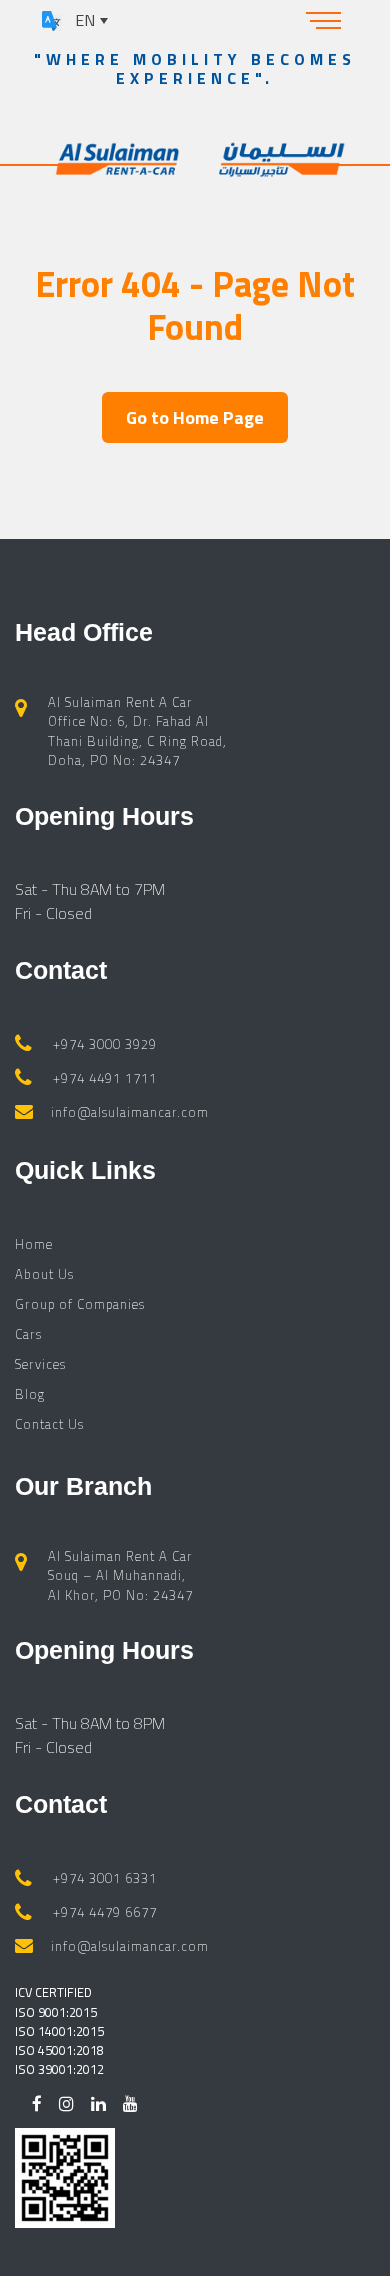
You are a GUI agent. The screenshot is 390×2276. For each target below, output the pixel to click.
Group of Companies (80, 1304)
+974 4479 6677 (105, 1912)
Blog (30, 1394)
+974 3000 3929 (105, 1044)
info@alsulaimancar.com (130, 1112)
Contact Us (49, 1424)
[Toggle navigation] (324, 20)
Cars (28, 1334)
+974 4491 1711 (105, 1078)
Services (40, 1364)
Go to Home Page (195, 417)
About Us (44, 1274)
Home (34, 1244)
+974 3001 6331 (105, 1878)
